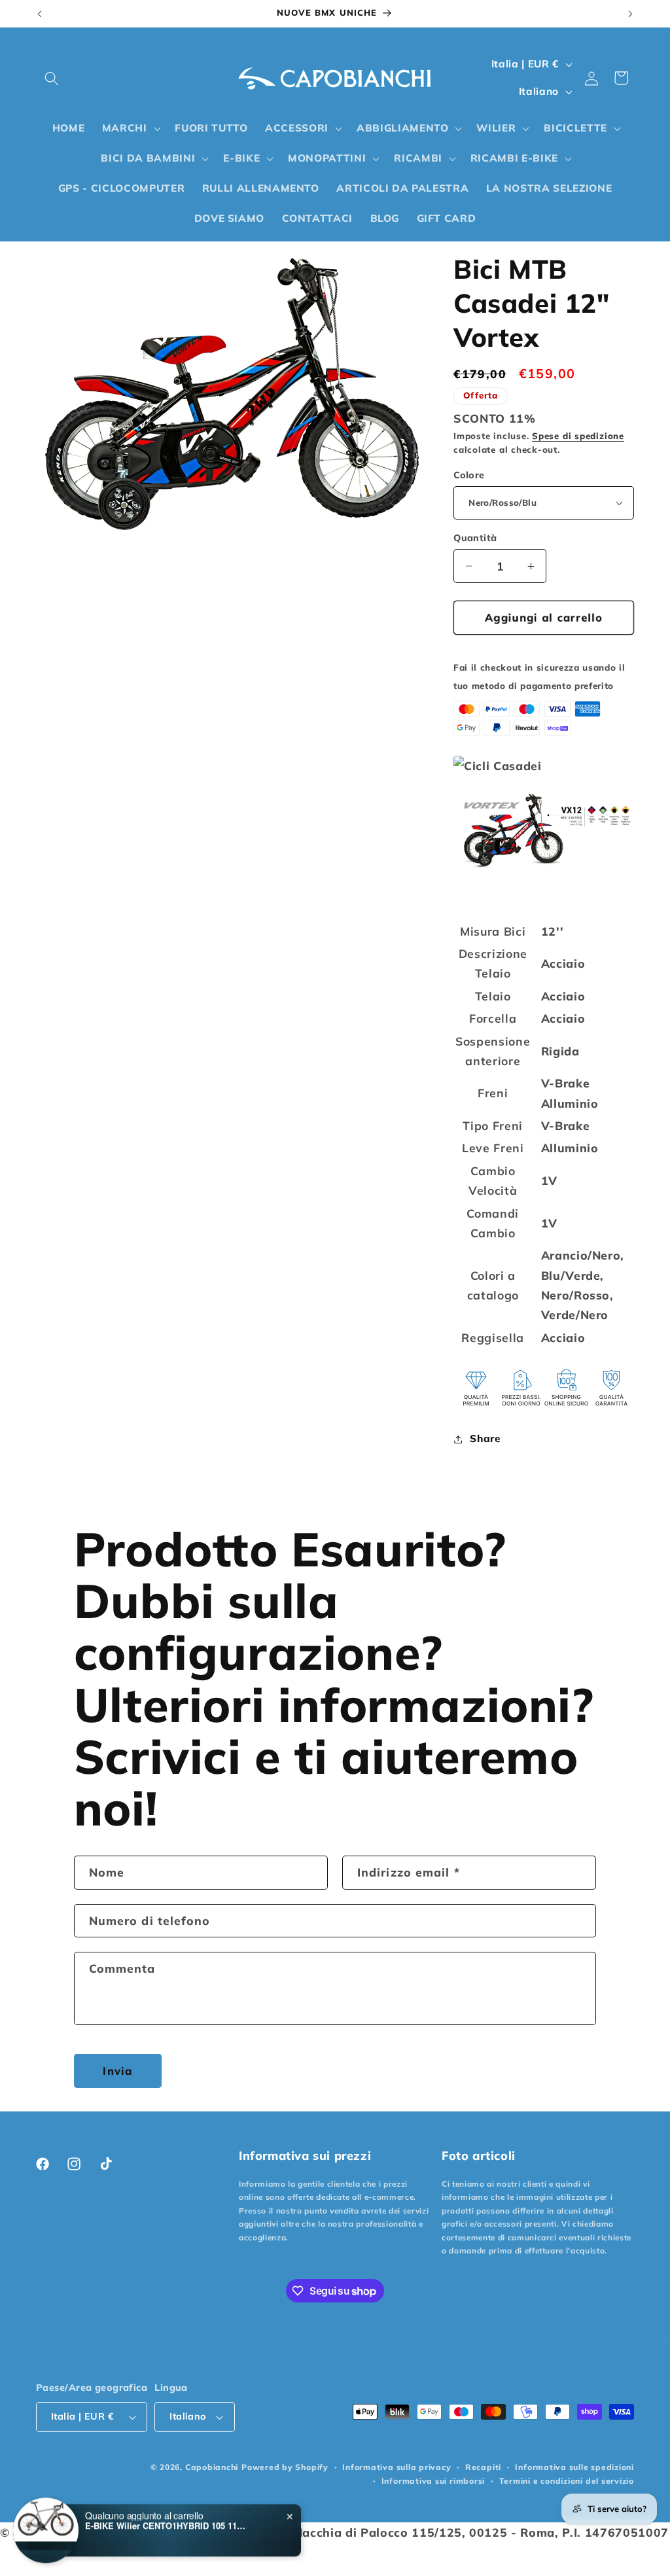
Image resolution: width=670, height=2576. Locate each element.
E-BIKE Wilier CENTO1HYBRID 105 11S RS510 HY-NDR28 (167, 2526)
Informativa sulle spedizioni (574, 2467)
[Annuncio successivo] (631, 14)
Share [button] (485, 1438)
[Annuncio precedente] (40, 14)
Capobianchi (212, 2467)
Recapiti (483, 2467)
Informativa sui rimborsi (433, 2481)
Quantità (475, 538)
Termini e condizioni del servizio (567, 2481)
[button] (52, 78)
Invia (117, 2071)
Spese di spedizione (578, 436)
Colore (469, 475)
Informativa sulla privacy (397, 2467)
